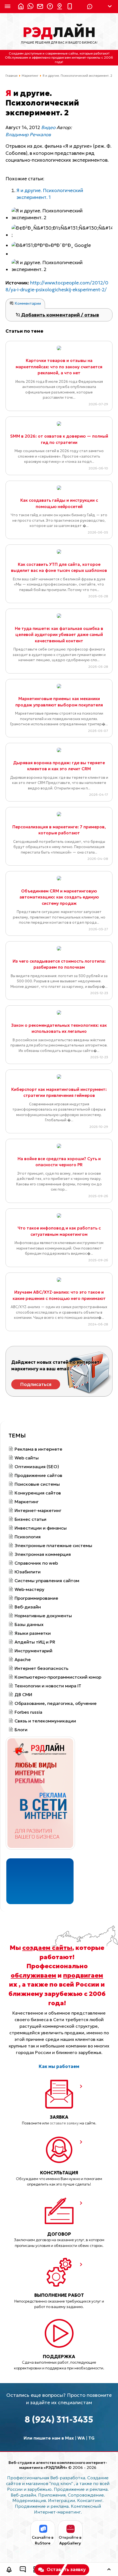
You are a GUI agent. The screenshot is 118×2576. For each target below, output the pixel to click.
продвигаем (83, 1975)
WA (81, 2438)
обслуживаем (33, 1975)
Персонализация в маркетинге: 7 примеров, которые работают (59, 830)
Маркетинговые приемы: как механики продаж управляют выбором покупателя (59, 702)
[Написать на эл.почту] (39, 7)
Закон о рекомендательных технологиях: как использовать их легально (59, 1028)
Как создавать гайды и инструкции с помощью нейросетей (59, 503)
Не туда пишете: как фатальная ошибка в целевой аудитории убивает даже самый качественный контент (59, 635)
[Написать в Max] (29, 7)
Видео (48, 127)
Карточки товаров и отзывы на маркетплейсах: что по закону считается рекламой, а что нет (59, 367)
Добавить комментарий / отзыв (60, 315)
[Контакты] (58, 7)
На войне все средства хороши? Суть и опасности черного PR (59, 1162)
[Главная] (19, 7)
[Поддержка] (49, 7)
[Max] (90, 7)
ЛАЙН (59, 32)
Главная (12, 76)
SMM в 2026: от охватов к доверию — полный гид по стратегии (59, 439)
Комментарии (27, 303)
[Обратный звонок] (9, 2570)
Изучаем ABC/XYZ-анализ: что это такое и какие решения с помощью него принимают (59, 1295)
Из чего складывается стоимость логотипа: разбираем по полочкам (59, 964)
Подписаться (36, 1384)
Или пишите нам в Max (49, 2438)
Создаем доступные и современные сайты (43, 53)
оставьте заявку (64, 2123)
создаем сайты (47, 1948)
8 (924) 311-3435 (59, 2420)
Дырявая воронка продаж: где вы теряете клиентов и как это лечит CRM (59, 766)
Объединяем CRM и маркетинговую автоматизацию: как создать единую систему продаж (59, 897)
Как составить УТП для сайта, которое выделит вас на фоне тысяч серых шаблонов (59, 567)
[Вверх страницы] (109, 2570)
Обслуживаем (17, 57)
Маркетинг (30, 76)
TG (92, 2438)
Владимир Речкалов (28, 135)
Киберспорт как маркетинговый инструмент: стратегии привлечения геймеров (59, 1092)
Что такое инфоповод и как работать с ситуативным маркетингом (59, 1231)
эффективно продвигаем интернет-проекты (66, 57)
